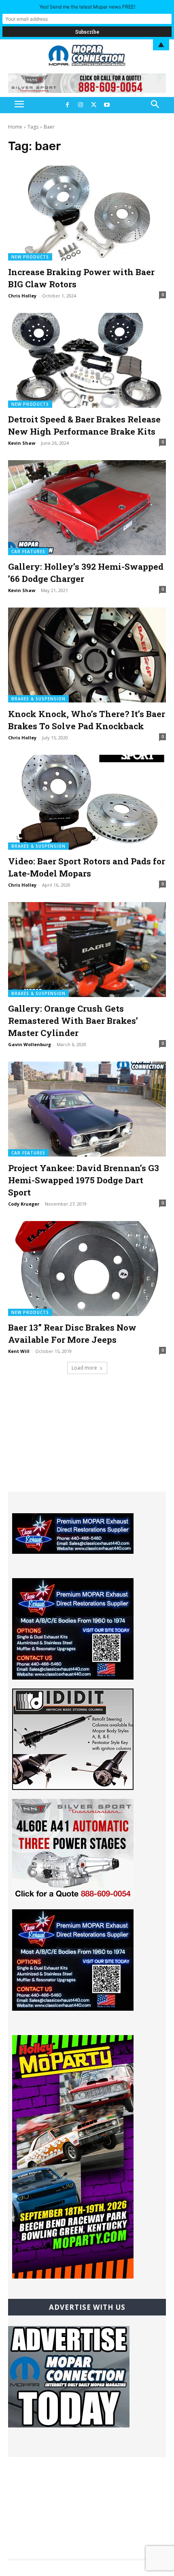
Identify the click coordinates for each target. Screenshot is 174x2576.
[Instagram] (81, 105)
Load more (84, 1368)
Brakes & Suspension (38, 699)
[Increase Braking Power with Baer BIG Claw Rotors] (87, 213)
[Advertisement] (87, 1441)
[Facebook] (67, 105)
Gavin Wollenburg (30, 1044)
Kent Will (19, 1351)
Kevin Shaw (22, 443)
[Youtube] (106, 105)
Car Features (28, 551)
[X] (93, 105)
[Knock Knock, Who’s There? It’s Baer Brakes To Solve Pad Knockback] (87, 655)
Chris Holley (22, 296)
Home (15, 127)
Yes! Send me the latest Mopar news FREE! (87, 7)
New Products (30, 257)
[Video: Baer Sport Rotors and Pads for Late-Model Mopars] (87, 802)
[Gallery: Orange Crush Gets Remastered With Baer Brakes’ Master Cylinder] (87, 950)
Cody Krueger (24, 1204)
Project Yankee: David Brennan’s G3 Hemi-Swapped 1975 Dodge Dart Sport (84, 1180)
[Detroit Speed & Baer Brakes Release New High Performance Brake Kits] (87, 360)
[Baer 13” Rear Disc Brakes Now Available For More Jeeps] (87, 1269)
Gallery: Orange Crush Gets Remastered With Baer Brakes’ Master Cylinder (73, 1021)
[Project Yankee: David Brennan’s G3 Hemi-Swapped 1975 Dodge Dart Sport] (87, 1109)
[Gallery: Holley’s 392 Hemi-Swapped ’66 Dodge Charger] (87, 508)
